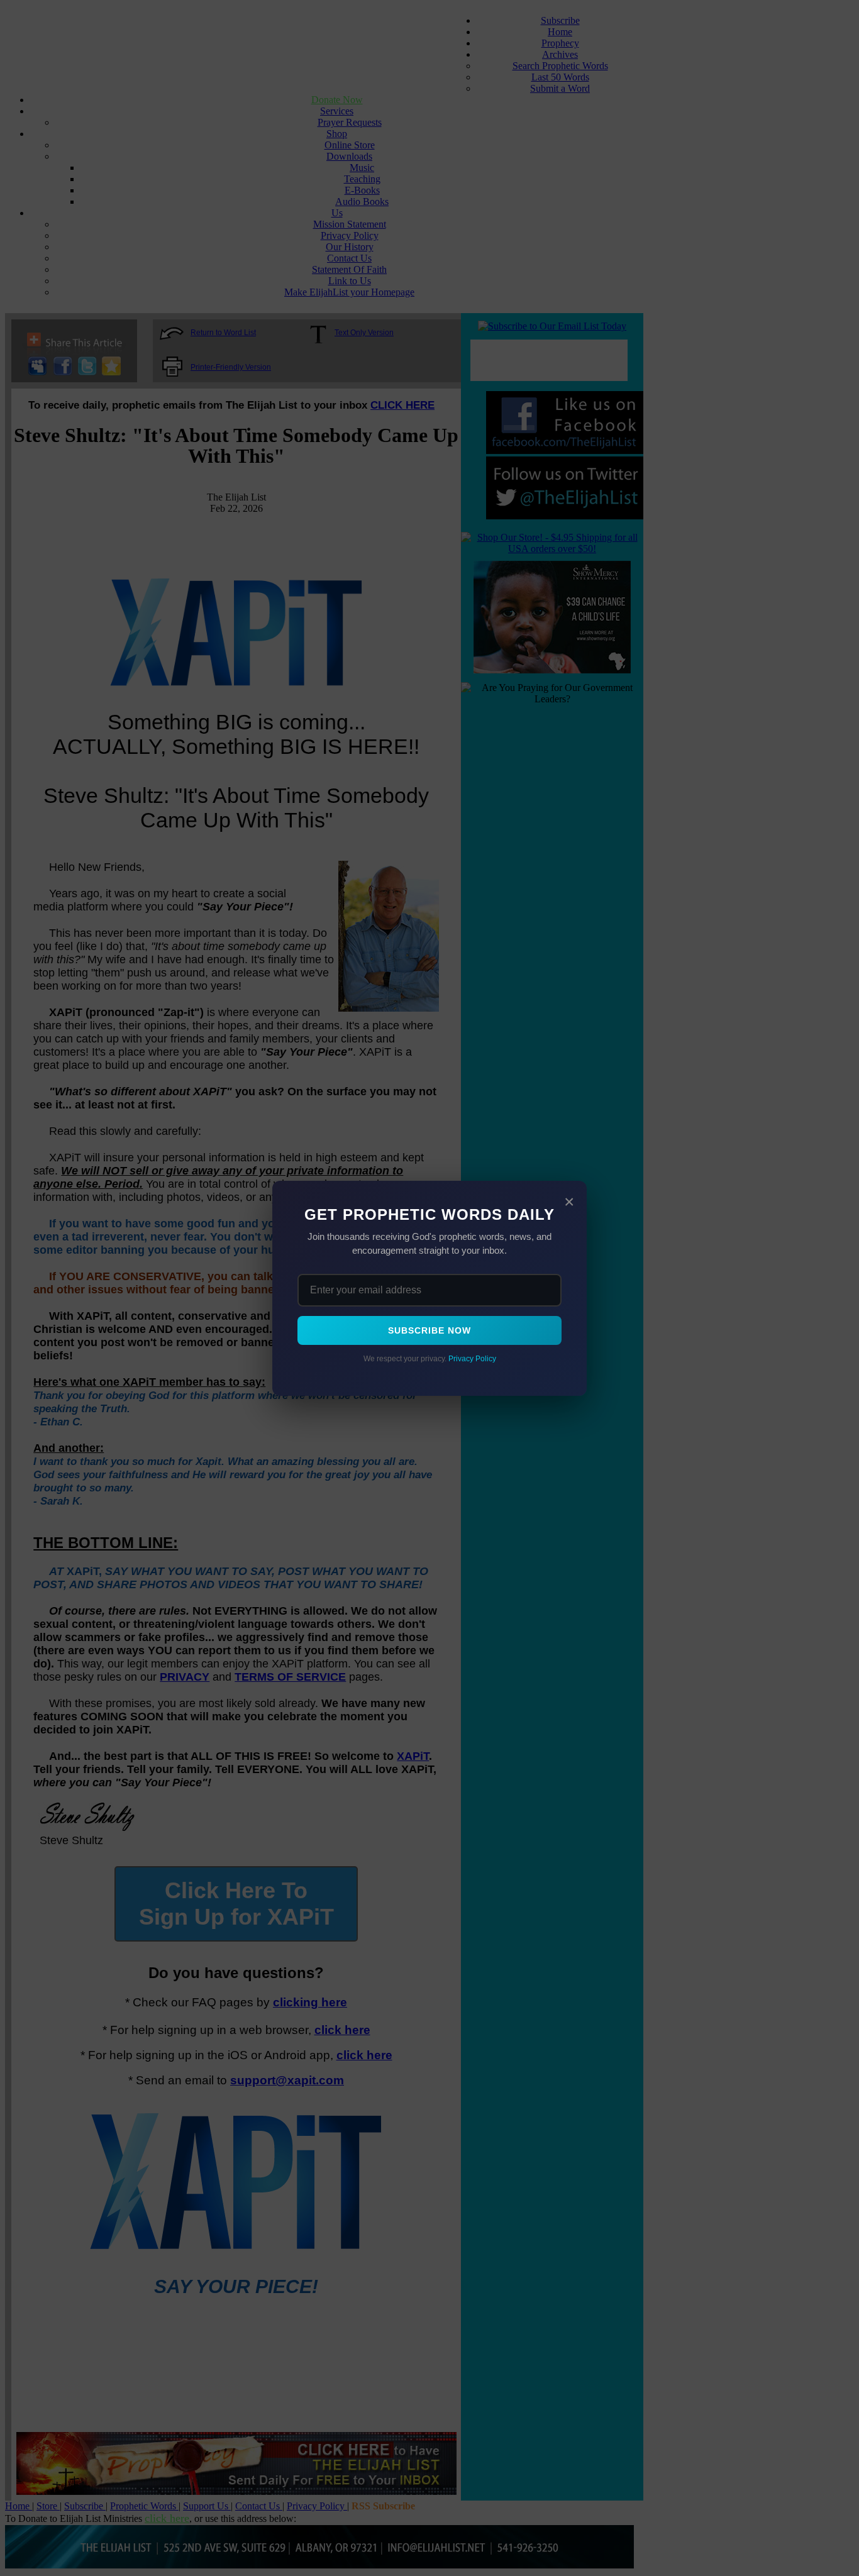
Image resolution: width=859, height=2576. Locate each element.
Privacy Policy (472, 1359)
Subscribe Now (429, 1330)
